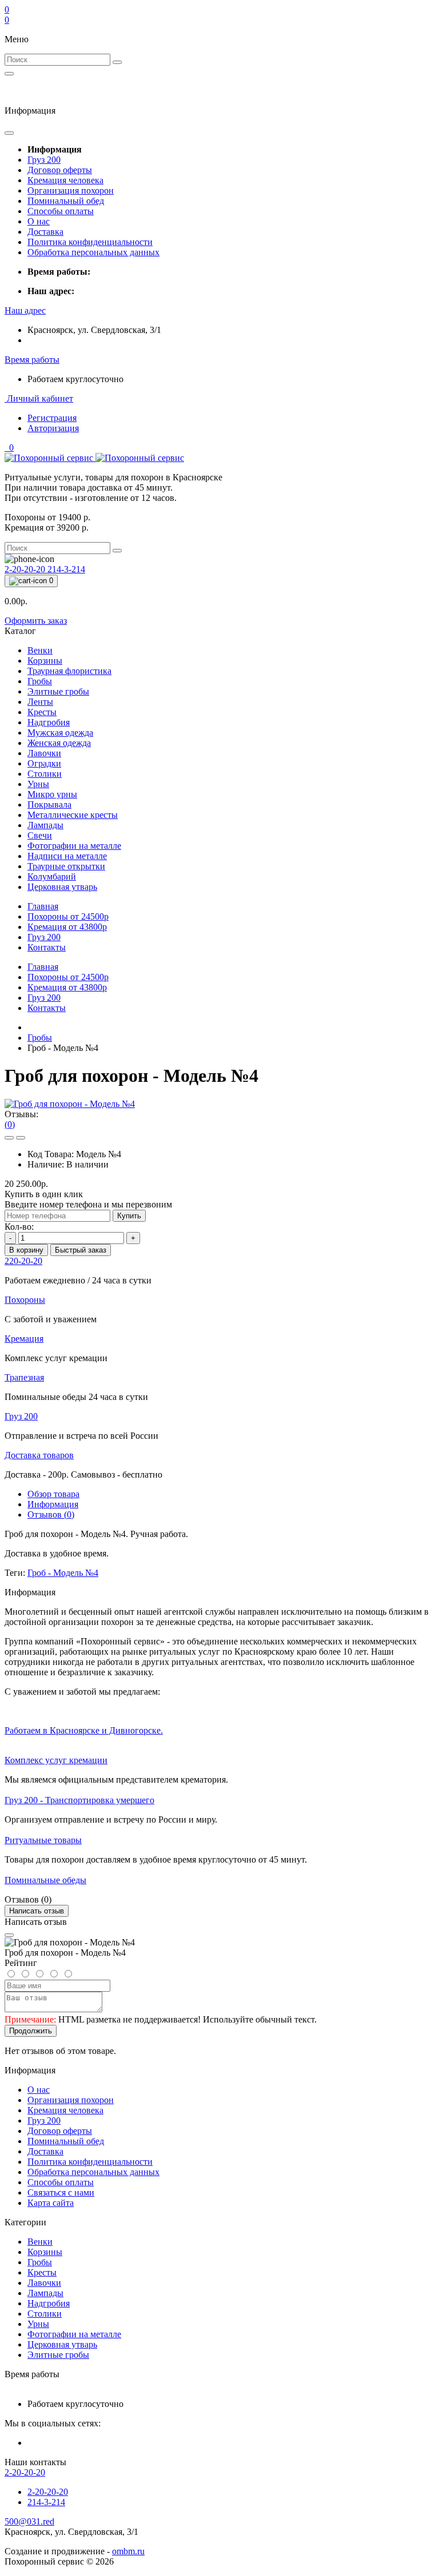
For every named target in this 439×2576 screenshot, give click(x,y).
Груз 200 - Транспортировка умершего (79, 1800)
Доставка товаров (39, 1455)
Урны (38, 2324)
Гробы (40, 1038)
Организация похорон (71, 190)
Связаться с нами (61, 2192)
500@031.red (29, 2521)
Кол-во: (19, 1227)
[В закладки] (9, 1138)
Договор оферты (60, 170)
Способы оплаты (61, 211)
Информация (53, 1504)
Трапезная (24, 1377)
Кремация (67, 927)
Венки (40, 2242)
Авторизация (53, 428)
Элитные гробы (58, 2355)
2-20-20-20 (26, 569)
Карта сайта (51, 2203)
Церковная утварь (62, 2344)
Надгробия (49, 2303)
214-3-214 (66, 569)
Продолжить (31, 2031)
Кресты (42, 2272)
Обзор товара (53, 1494)
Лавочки (44, 2283)
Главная (43, 906)
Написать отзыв (37, 1911)
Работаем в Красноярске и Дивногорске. (84, 1730)
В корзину (26, 1250)
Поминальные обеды (45, 1880)
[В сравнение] (21, 1138)
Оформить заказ (36, 621)
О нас (39, 221)
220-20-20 (23, 1261)
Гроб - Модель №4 (63, 1573)
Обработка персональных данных (93, 252)
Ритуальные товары (43, 1840)
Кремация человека (65, 180)
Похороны (68, 916)
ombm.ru (128, 2551)
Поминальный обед (66, 201)
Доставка (45, 232)
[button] (25, 310)
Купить (129, 1216)
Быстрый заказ (81, 1250)
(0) (10, 1124)
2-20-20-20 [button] (25, 2472)
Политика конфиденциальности (90, 242)
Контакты (47, 947)
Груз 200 (44, 160)
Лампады (45, 2293)
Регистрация (52, 418)
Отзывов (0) (51, 1514)
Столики (45, 2314)
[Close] (9, 1935)
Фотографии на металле (74, 2334)
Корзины (45, 2252)
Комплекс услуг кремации (56, 1760)
